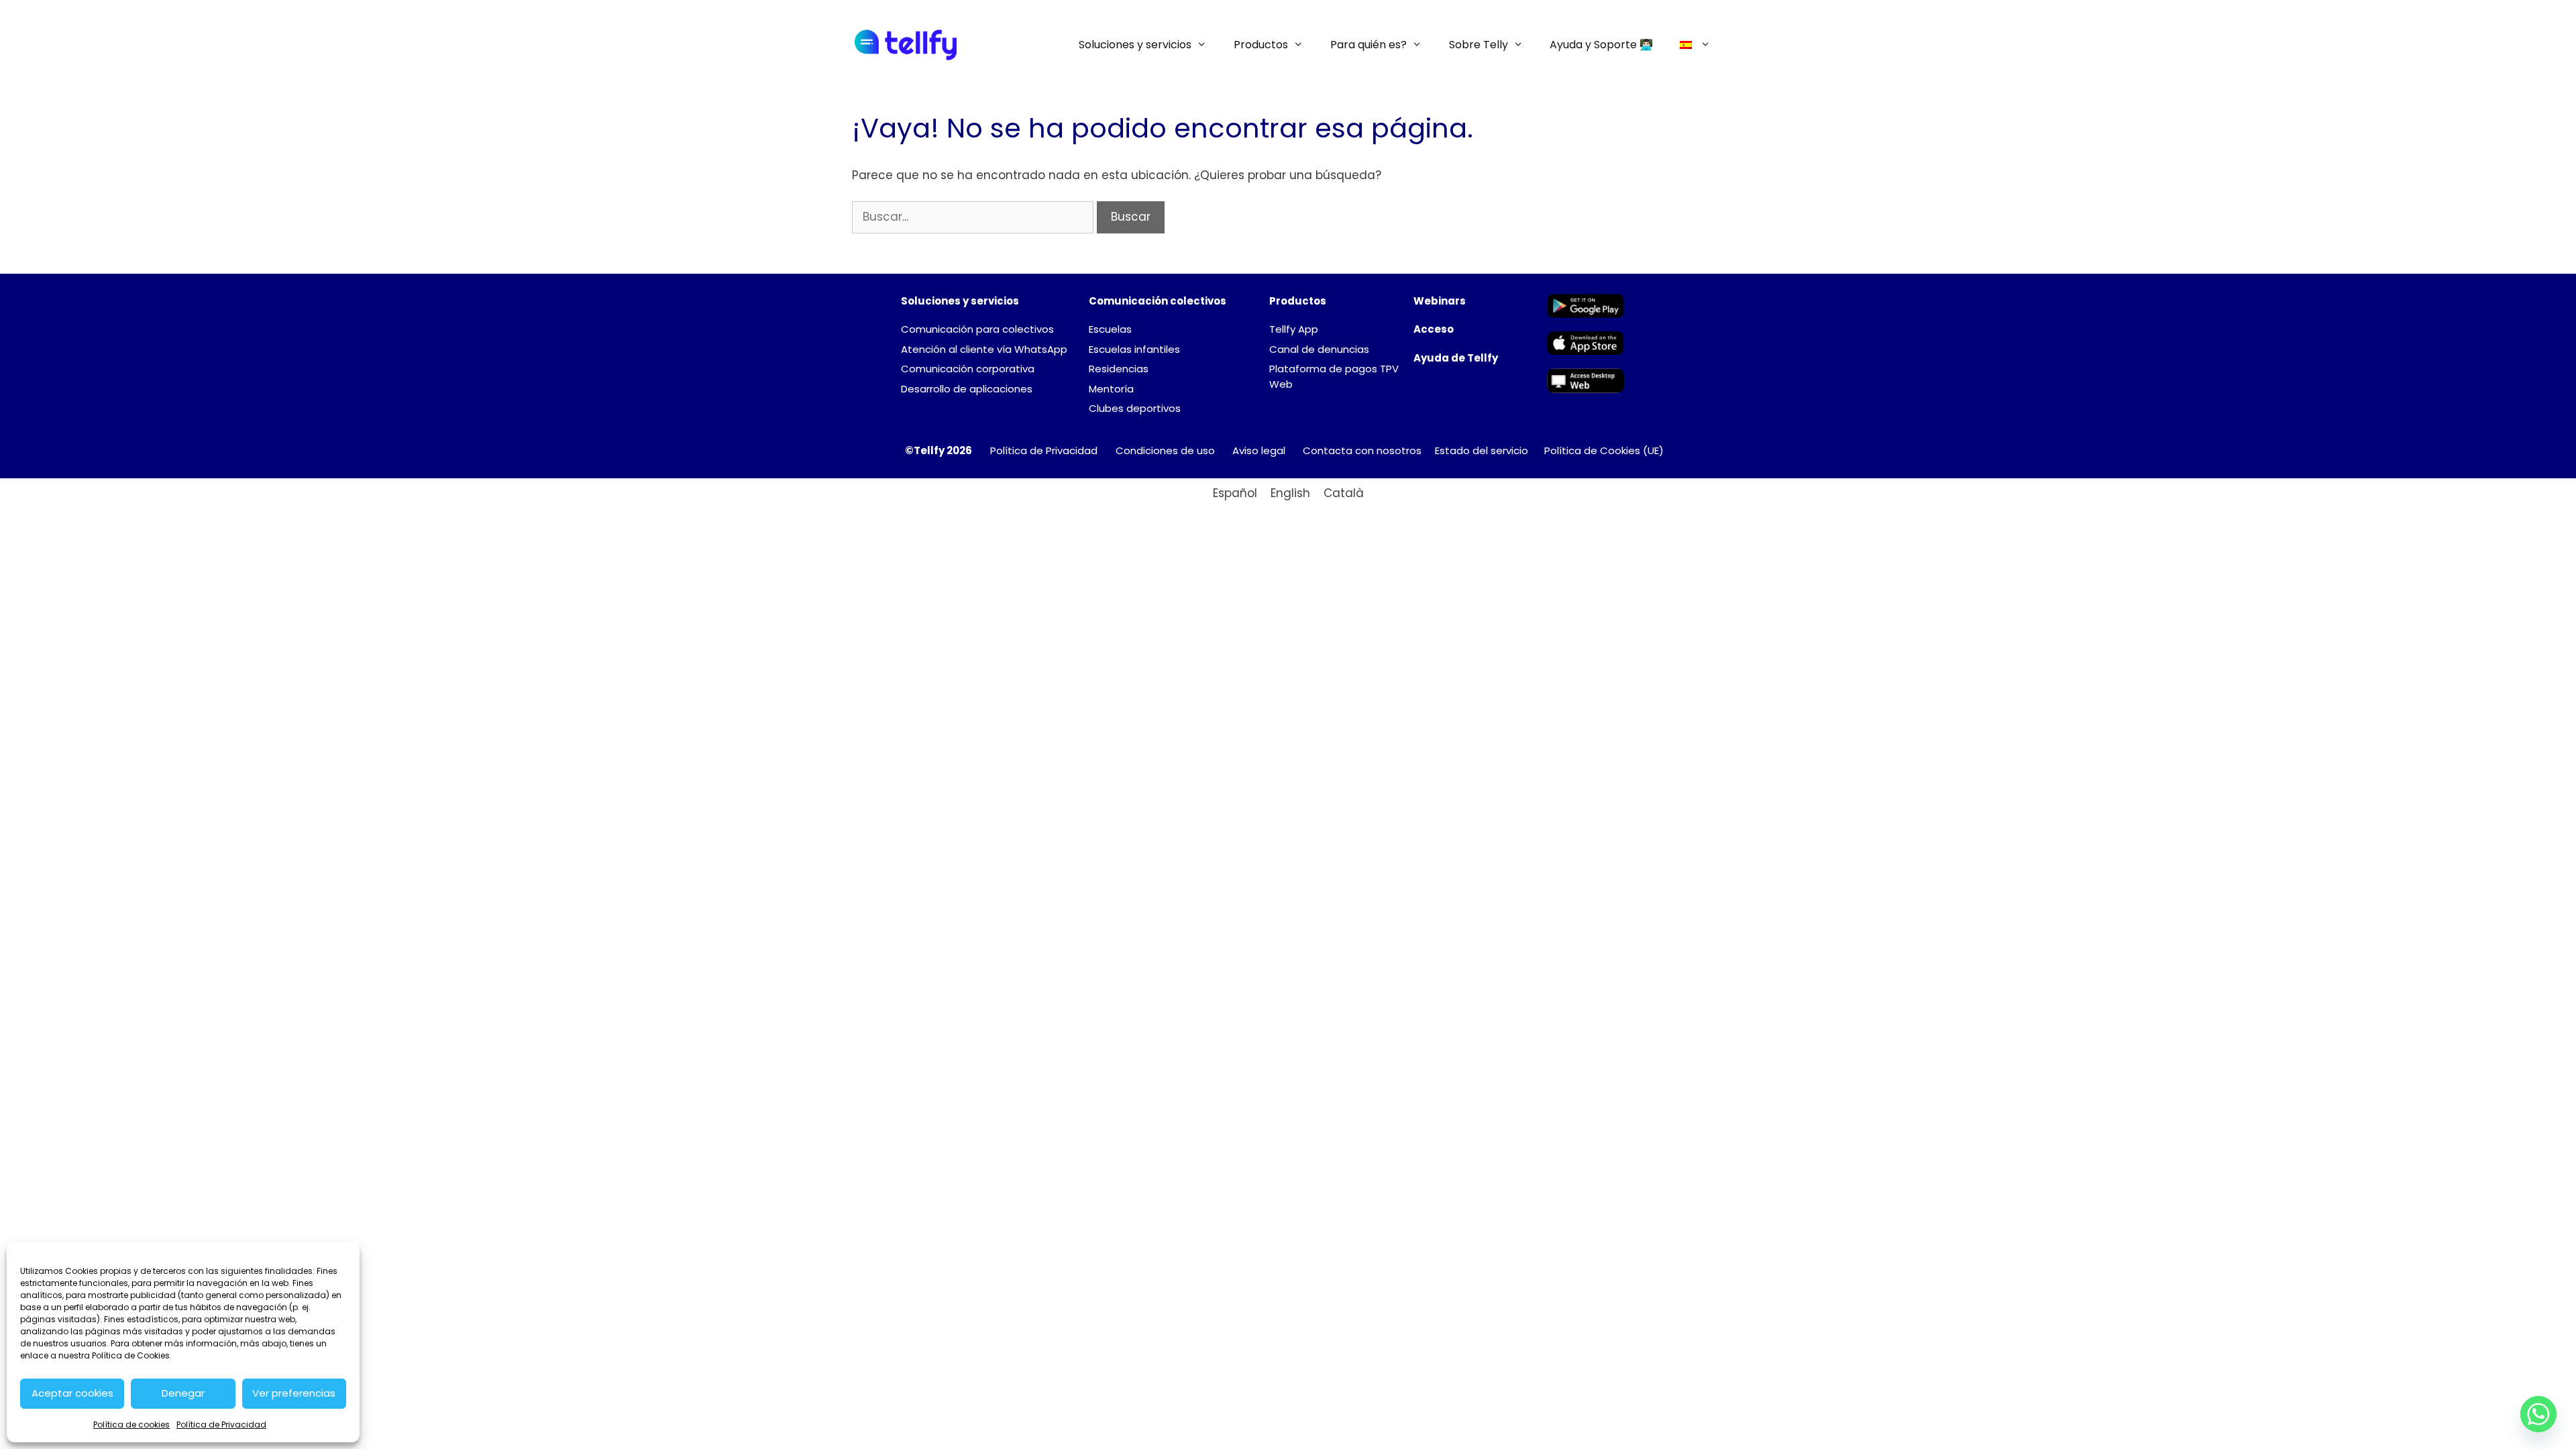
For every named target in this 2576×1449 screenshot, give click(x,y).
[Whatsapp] (2538, 1414)
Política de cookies (131, 1425)
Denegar (183, 1393)
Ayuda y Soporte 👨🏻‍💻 (1601, 45)
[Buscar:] (974, 217)
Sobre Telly (1479, 45)
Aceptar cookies (72, 1393)
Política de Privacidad (221, 1425)
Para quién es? (1368, 45)
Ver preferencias (294, 1393)
